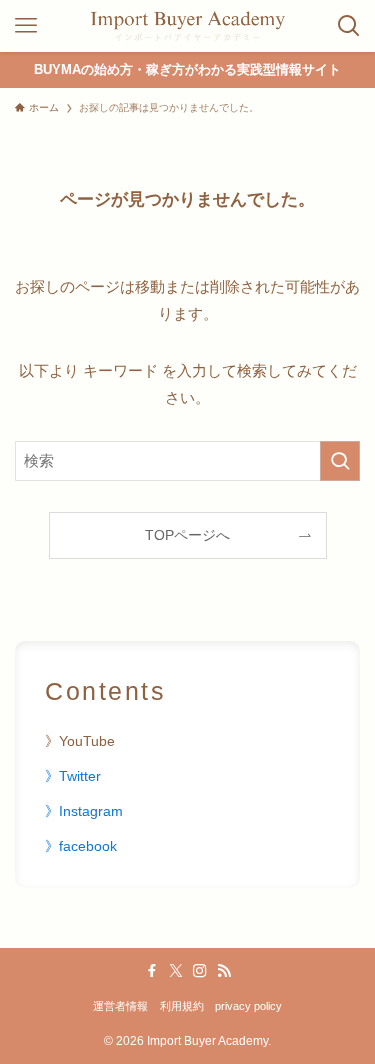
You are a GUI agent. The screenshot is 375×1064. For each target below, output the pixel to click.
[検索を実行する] (340, 461)
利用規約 (182, 1006)
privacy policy (248, 1006)
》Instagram (84, 811)
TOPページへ (187, 535)
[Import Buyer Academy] (187, 26)
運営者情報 (120, 1006)
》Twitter (73, 776)
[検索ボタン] (349, 26)
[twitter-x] (176, 971)
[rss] (224, 971)
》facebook (81, 846)
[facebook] (152, 971)
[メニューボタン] (26, 26)
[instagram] (200, 971)
